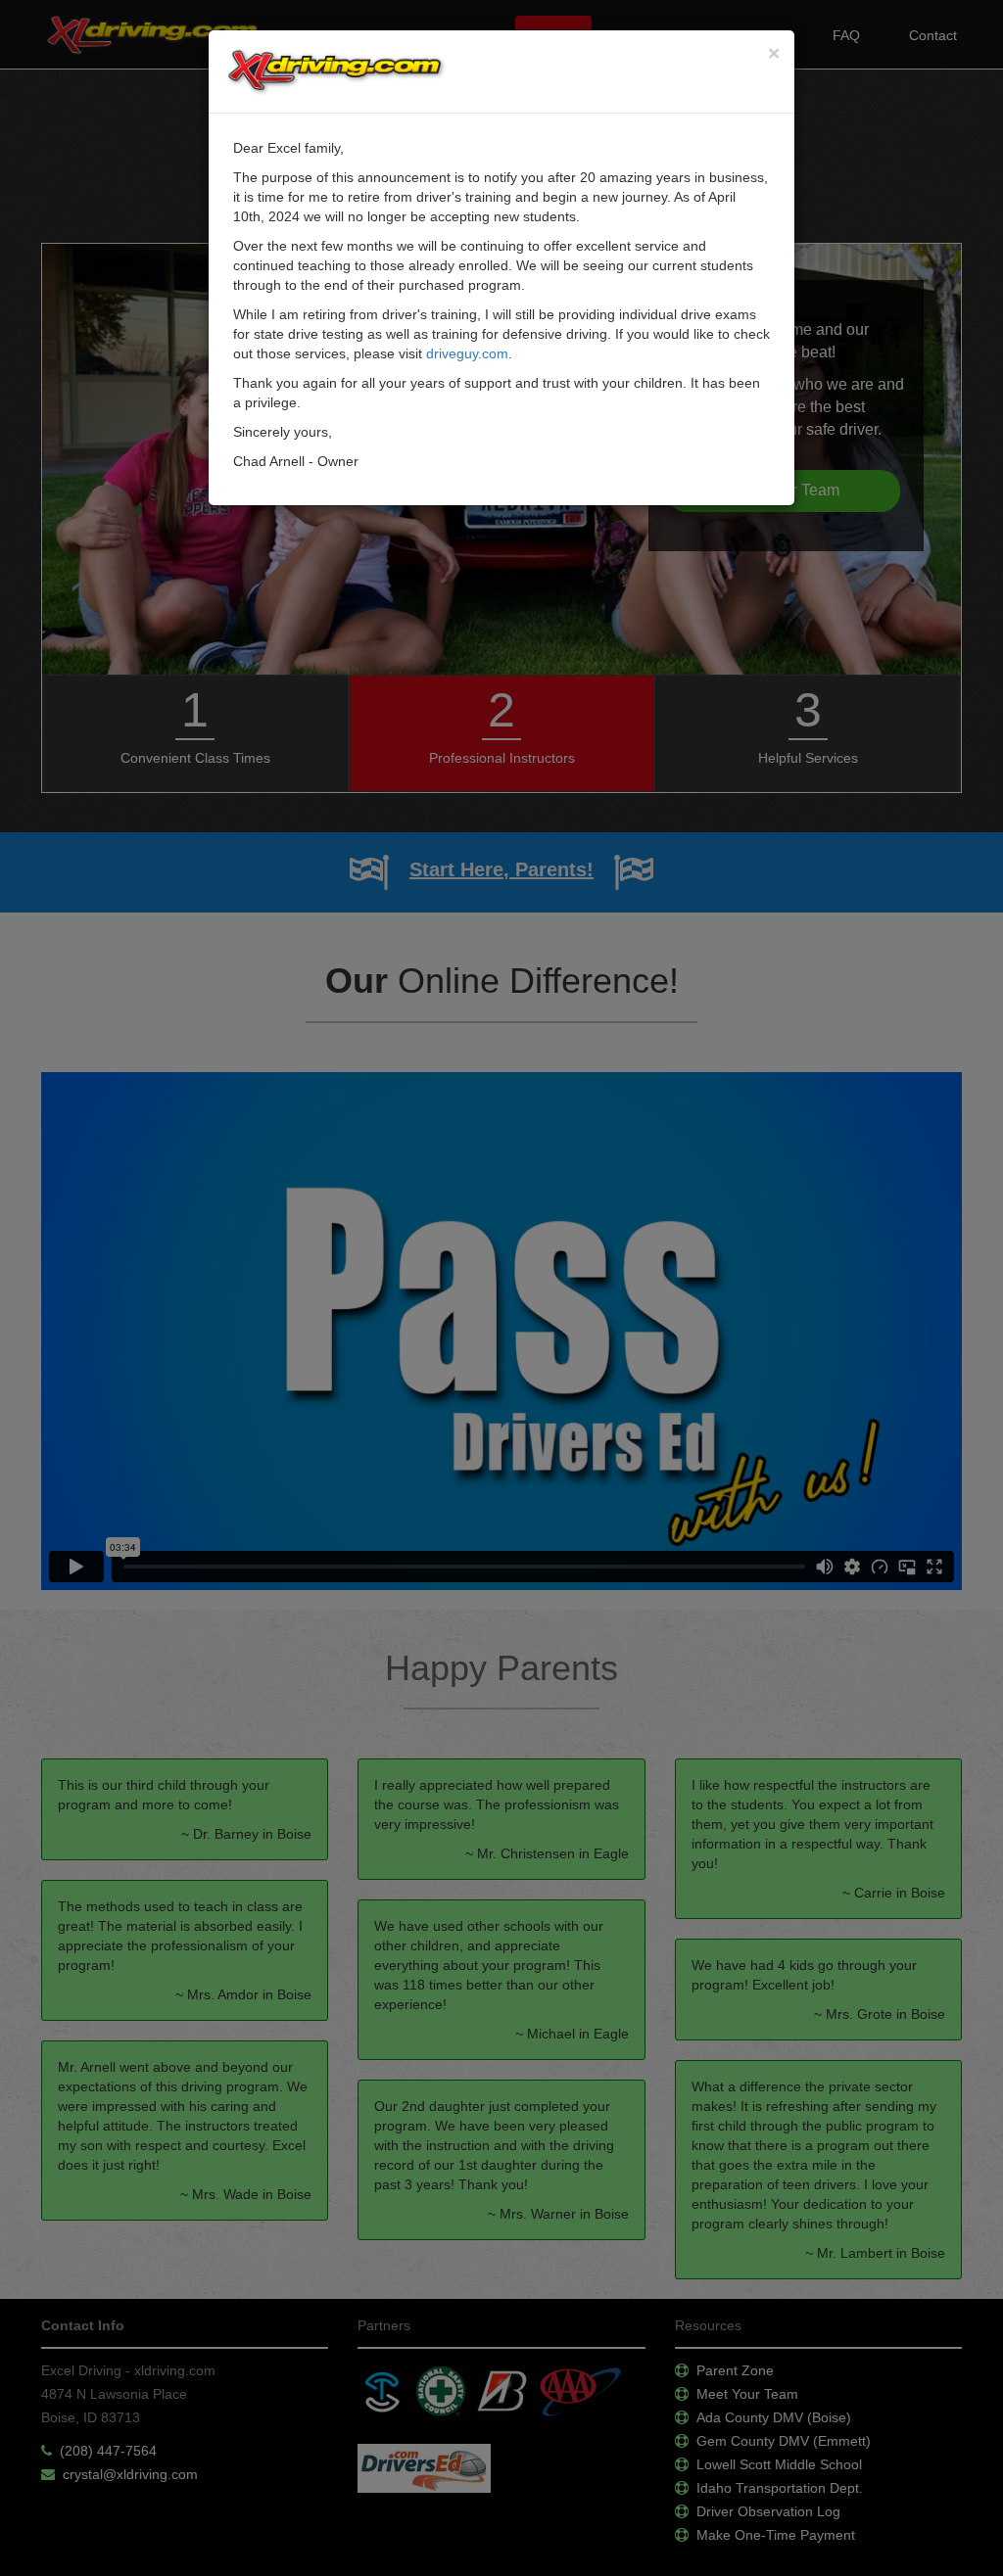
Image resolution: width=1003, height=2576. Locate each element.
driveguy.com (467, 353)
